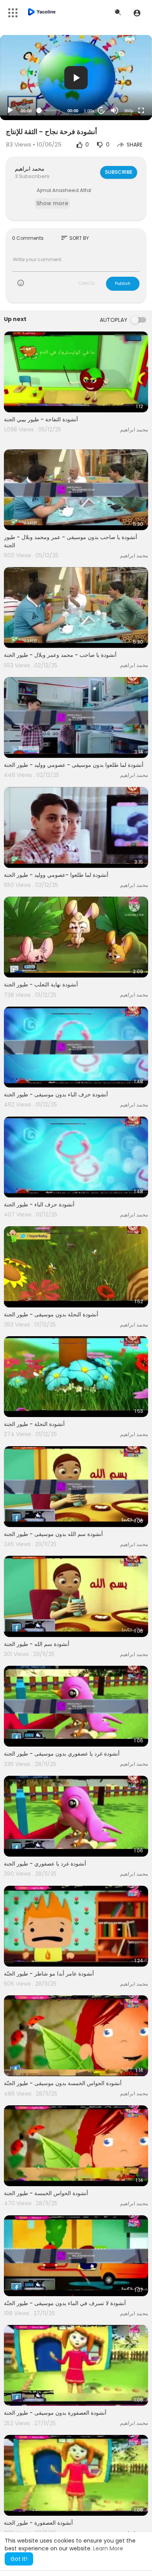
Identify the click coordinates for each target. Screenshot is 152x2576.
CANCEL (87, 283)
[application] (76, 78)
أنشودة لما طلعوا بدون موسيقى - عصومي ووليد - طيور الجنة (74, 765)
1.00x (89, 111)
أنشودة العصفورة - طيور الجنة (38, 2523)
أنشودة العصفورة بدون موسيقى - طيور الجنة (55, 2413)
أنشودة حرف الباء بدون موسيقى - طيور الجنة (56, 1094)
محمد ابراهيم (30, 169)
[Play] (10, 110)
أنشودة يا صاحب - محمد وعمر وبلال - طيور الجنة (60, 655)
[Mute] (115, 110)
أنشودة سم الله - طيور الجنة (37, 1644)
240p (126, 80)
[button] (137, 13)
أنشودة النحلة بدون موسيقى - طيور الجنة (51, 1314)
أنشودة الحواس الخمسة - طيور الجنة (46, 2193)
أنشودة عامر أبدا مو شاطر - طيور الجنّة (49, 1974)
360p (129, 111)
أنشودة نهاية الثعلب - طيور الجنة (41, 984)
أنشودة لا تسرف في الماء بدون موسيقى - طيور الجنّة (65, 2303)
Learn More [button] (108, 2548)
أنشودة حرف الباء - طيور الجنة (39, 1204)
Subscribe (119, 172)
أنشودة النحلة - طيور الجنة (34, 1424)
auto (126, 92)
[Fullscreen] (141, 110)
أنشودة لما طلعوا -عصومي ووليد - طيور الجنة (56, 875)
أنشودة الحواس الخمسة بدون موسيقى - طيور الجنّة (63, 2083)
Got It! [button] (19, 2559)
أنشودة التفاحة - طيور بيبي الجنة (41, 419)
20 (101, 111)
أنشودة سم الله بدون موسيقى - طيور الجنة (53, 1534)
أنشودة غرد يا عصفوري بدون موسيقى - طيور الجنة (62, 1754)
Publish (123, 283)
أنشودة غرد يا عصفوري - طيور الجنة (45, 1864)
